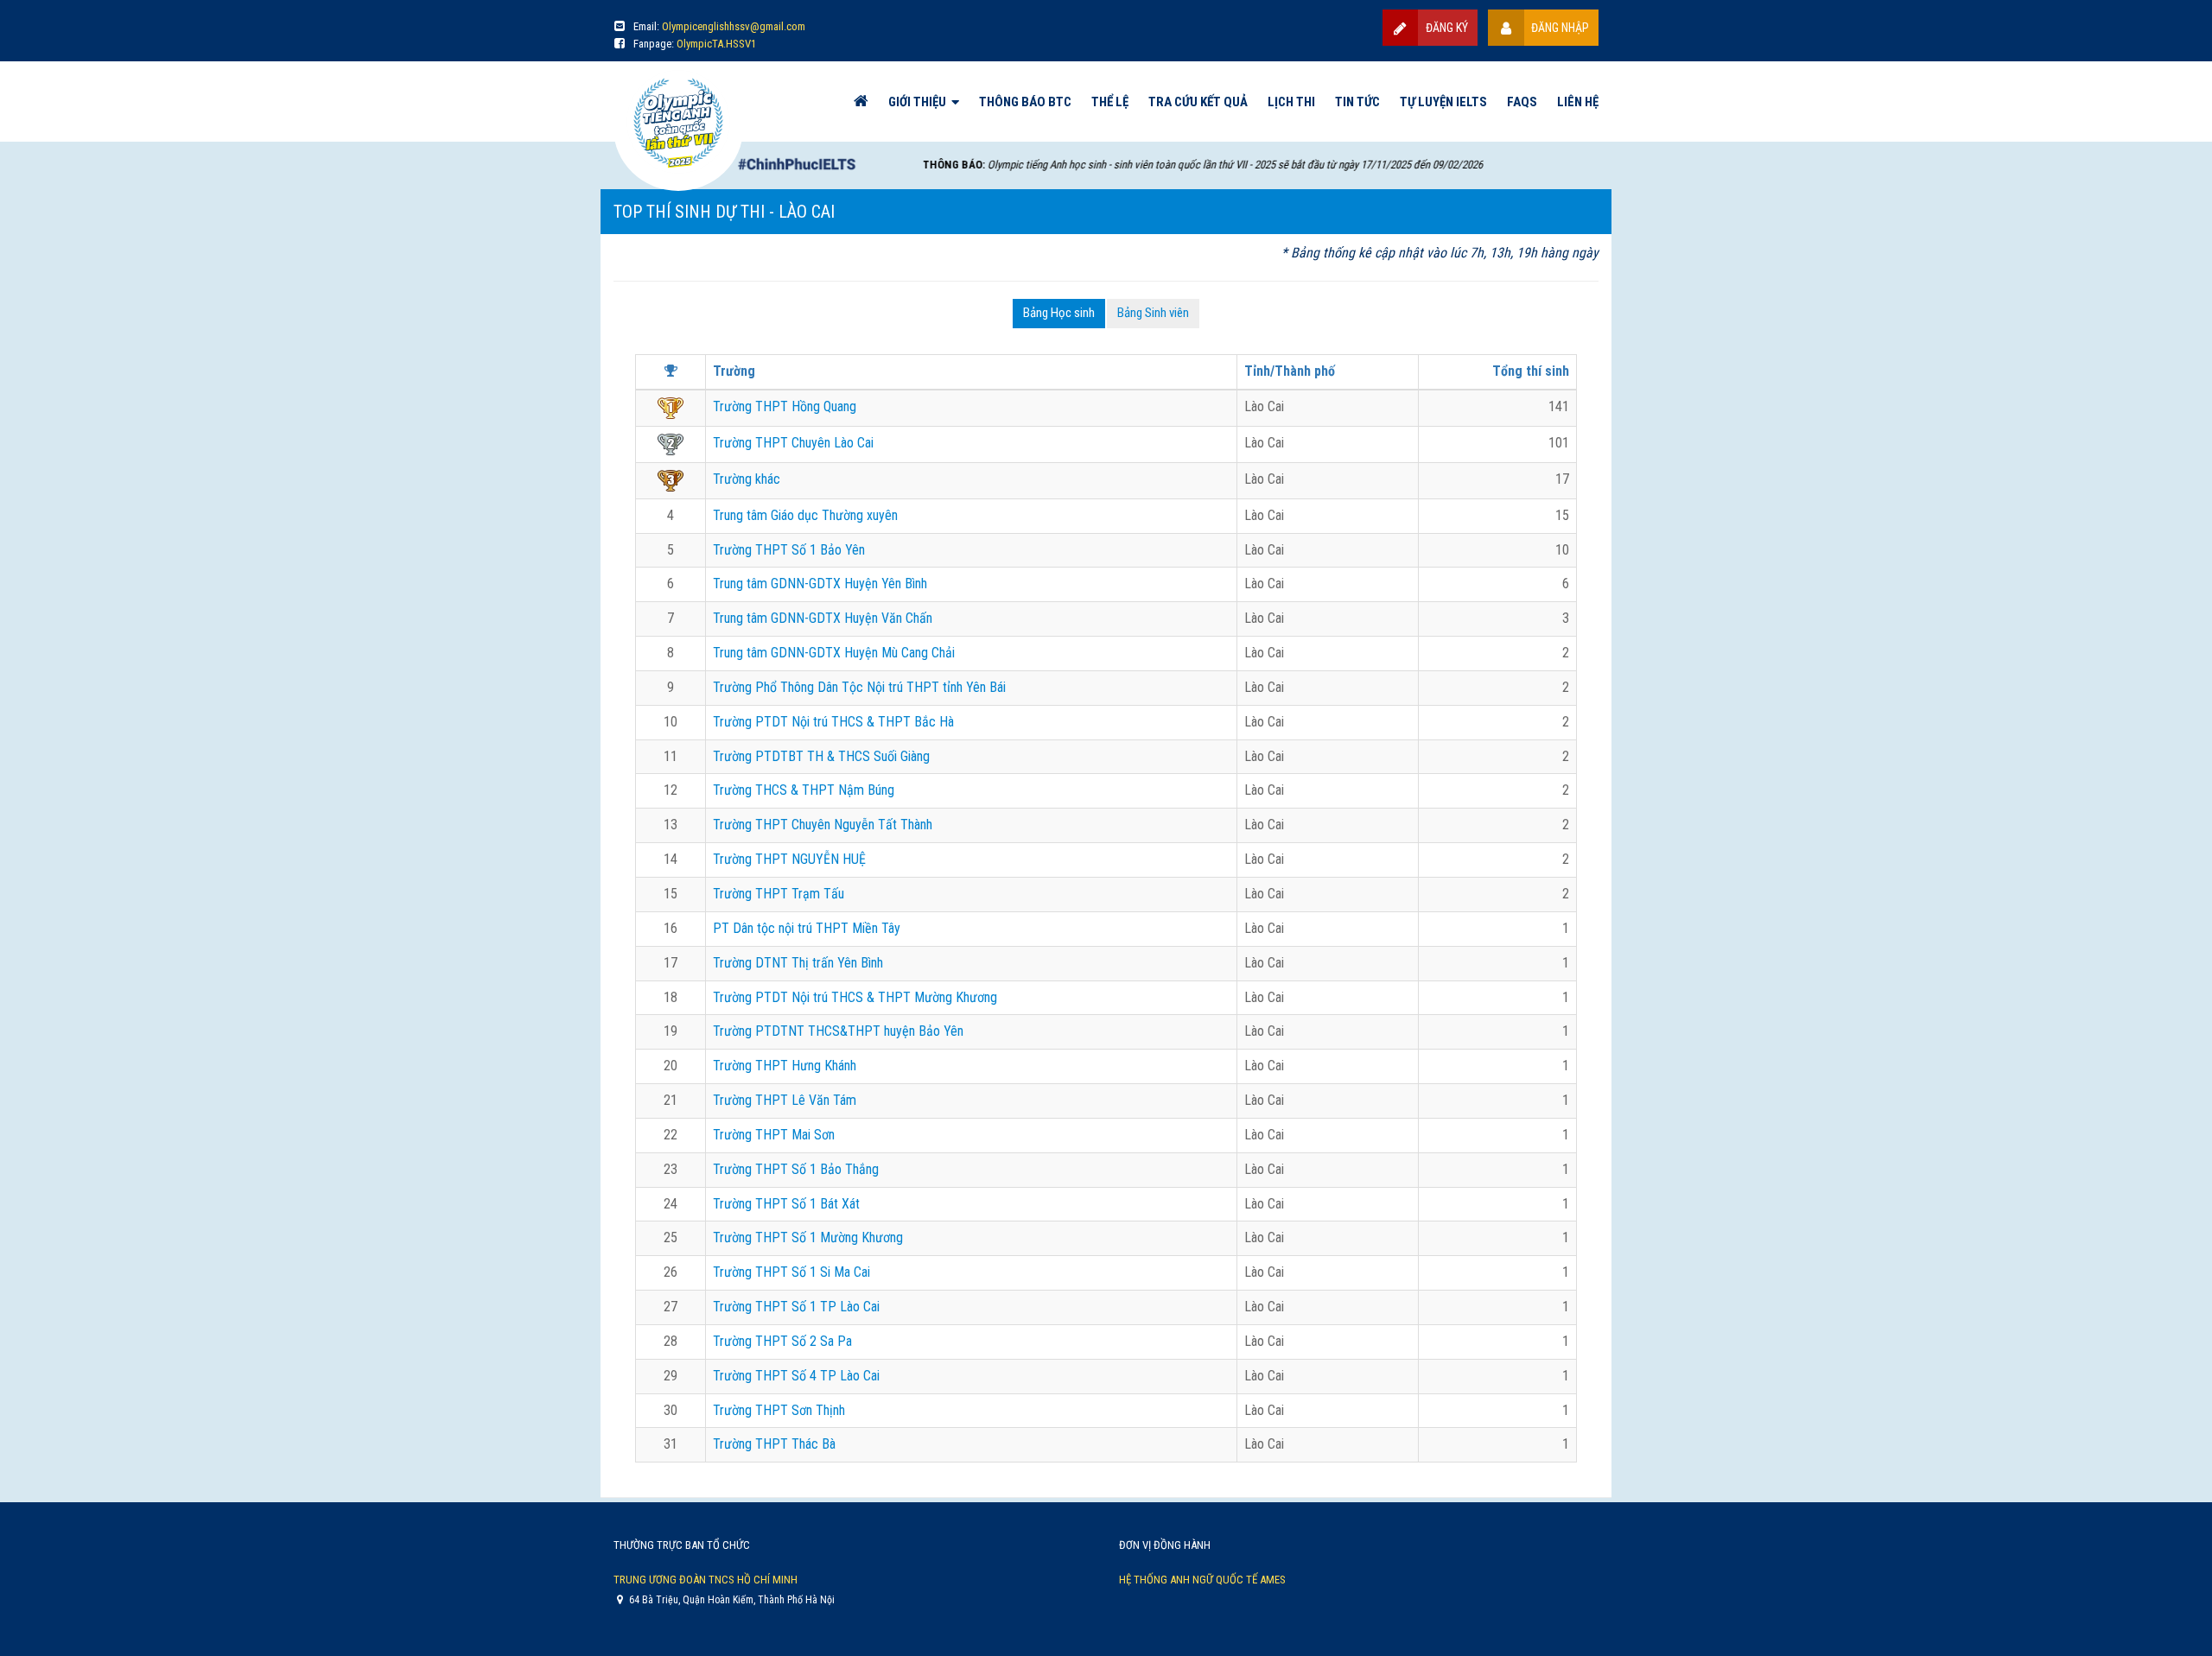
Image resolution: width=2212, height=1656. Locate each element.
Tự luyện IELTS (1443, 102)
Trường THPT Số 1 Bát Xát (786, 1204)
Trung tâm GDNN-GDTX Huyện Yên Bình (820, 584)
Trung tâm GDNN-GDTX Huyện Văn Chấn (823, 618)
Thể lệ (1110, 102)
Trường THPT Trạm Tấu (779, 894)
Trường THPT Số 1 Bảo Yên (789, 550)
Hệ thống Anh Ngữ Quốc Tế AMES (1202, 1580)
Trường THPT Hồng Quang (785, 406)
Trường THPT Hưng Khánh (785, 1066)
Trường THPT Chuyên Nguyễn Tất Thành (823, 825)
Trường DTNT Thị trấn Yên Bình (798, 963)
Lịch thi (1291, 102)
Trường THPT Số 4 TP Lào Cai (796, 1376)
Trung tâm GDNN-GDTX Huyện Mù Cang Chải (834, 653)
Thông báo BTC (1025, 102)
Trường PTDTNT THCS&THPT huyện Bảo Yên (838, 1031)
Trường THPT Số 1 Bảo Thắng (796, 1169)
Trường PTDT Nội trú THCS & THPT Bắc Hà (833, 722)
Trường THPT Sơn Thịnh (779, 1410)
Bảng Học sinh (1059, 313)
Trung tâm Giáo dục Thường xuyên (805, 515)
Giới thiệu (917, 102)
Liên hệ (1578, 102)
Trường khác (747, 479)
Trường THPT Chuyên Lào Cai (793, 443)
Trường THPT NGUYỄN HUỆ (789, 859)
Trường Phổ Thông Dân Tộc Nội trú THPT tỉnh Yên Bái (859, 687)
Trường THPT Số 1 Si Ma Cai (791, 1272)
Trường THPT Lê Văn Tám (785, 1100)
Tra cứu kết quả (1198, 102)
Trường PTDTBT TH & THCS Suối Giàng (821, 756)
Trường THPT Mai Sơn (774, 1135)
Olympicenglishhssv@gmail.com (734, 26)
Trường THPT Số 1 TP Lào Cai (796, 1307)
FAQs (1522, 102)
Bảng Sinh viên (1153, 313)
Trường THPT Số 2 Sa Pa (782, 1341)
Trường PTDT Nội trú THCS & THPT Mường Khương (855, 997)
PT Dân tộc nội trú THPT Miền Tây (807, 928)
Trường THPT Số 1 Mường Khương (808, 1237)
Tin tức (1357, 102)
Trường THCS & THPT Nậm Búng (804, 790)
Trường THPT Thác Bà (774, 1444)
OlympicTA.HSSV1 (716, 44)
